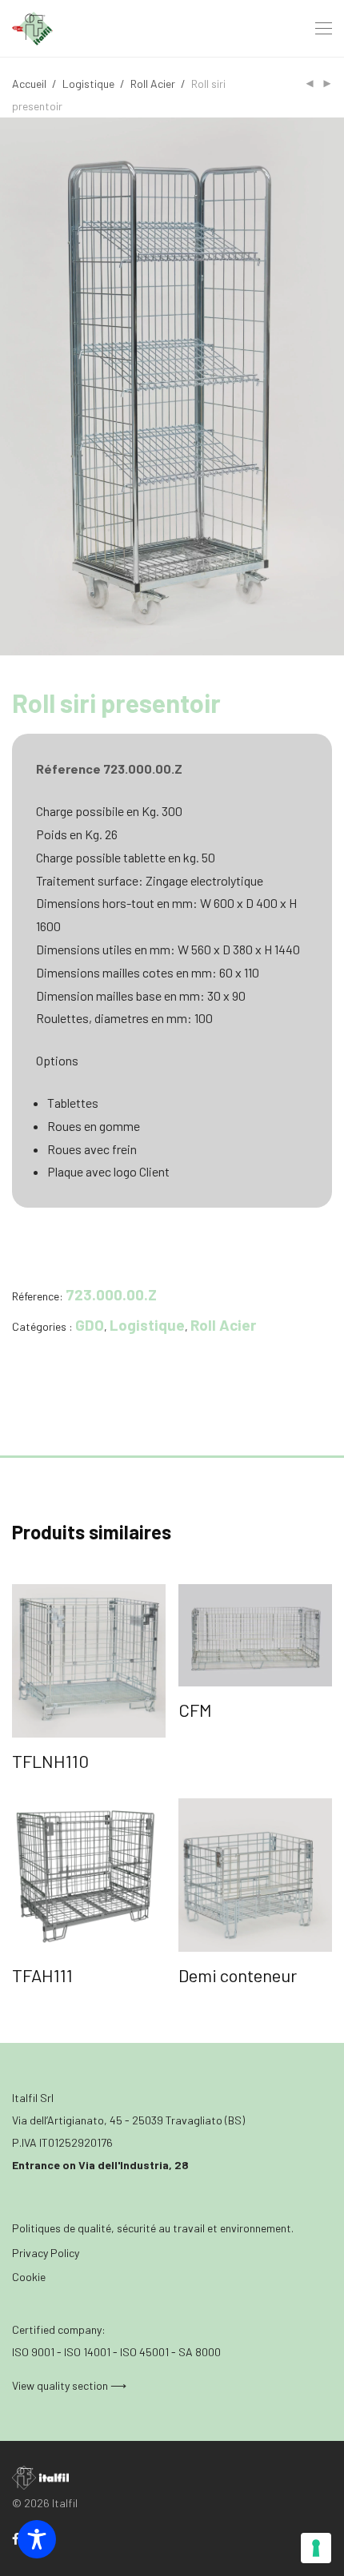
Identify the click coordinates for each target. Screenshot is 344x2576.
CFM (195, 1710)
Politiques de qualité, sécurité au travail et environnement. (153, 2228)
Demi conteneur (238, 1975)
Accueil (29, 84)
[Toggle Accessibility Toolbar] (37, 2539)
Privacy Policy (46, 2253)
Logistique (88, 84)
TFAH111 (42, 1975)
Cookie (29, 2277)
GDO (90, 1325)
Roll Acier (153, 84)
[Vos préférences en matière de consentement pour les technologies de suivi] (316, 2548)
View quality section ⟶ (69, 2385)
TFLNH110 (50, 1761)
